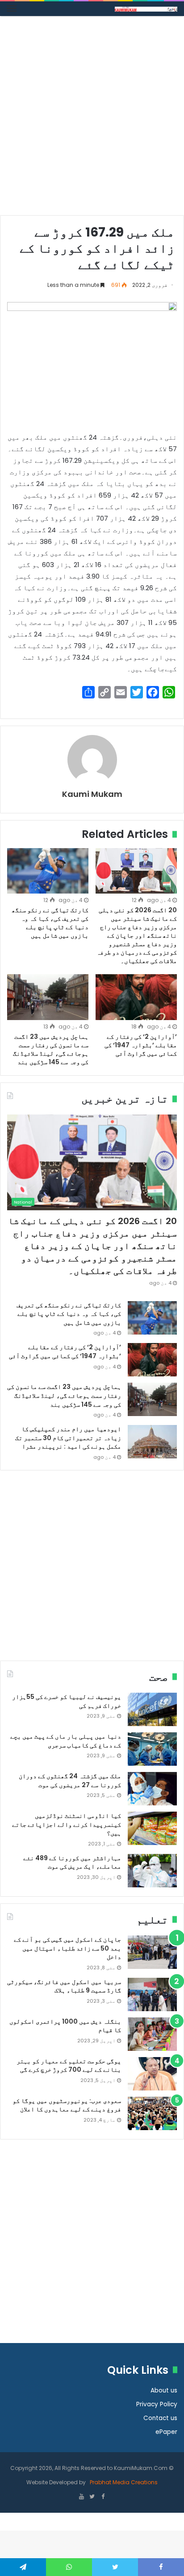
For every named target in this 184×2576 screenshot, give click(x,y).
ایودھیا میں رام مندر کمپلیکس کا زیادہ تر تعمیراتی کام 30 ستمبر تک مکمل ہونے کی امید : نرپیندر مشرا (68, 1438)
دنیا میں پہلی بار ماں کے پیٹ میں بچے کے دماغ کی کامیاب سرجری (66, 1741)
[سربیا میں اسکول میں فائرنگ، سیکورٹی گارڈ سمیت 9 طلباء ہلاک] (152, 1994)
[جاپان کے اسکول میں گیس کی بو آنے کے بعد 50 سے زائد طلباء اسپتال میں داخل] (152, 1952)
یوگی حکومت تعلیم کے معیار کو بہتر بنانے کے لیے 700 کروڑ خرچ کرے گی (69, 2066)
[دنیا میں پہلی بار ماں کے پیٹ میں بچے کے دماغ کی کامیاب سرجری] (152, 1749)
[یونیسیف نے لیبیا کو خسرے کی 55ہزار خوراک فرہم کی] (152, 1709)
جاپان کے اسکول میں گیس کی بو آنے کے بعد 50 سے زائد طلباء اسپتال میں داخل (67, 1948)
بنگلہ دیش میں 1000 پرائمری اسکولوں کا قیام (65, 2026)
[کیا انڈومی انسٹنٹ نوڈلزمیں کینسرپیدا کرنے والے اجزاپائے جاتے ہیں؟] (152, 1828)
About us (164, 2390)
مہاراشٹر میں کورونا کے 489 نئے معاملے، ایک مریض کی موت (72, 1862)
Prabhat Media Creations (123, 2482)
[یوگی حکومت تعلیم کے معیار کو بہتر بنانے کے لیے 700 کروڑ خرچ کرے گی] (152, 2074)
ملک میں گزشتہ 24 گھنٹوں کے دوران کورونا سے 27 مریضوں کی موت (70, 1780)
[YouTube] (81, 2497)
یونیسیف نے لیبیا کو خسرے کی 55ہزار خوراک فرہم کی (67, 1701)
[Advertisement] (92, 119)
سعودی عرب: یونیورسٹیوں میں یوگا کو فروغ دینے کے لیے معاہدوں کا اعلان (67, 2105)
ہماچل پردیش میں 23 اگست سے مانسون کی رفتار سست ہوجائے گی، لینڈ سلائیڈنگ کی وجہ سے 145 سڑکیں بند (51, 1049)
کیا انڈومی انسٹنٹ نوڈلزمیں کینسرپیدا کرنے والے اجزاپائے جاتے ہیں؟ (67, 1824)
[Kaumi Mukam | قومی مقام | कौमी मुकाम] (146, 9)
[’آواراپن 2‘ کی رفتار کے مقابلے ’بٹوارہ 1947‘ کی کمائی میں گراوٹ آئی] (136, 997)
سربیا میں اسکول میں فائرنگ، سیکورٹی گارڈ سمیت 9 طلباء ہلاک (64, 1986)
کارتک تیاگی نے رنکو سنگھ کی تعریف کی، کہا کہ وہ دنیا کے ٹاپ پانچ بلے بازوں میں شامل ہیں (50, 923)
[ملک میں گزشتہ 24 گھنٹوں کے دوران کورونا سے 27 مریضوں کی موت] (152, 1789)
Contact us (160, 2418)
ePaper (166, 2432)
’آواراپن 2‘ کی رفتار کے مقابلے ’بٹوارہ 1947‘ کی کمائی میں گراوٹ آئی (141, 1045)
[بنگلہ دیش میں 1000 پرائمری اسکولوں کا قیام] (152, 2034)
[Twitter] (92, 2497)
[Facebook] (103, 2497)
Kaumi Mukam (92, 794)
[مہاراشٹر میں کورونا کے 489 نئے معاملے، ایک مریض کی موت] (152, 1871)
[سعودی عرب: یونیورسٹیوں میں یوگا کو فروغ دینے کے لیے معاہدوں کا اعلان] (152, 2113)
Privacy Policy (157, 2404)
